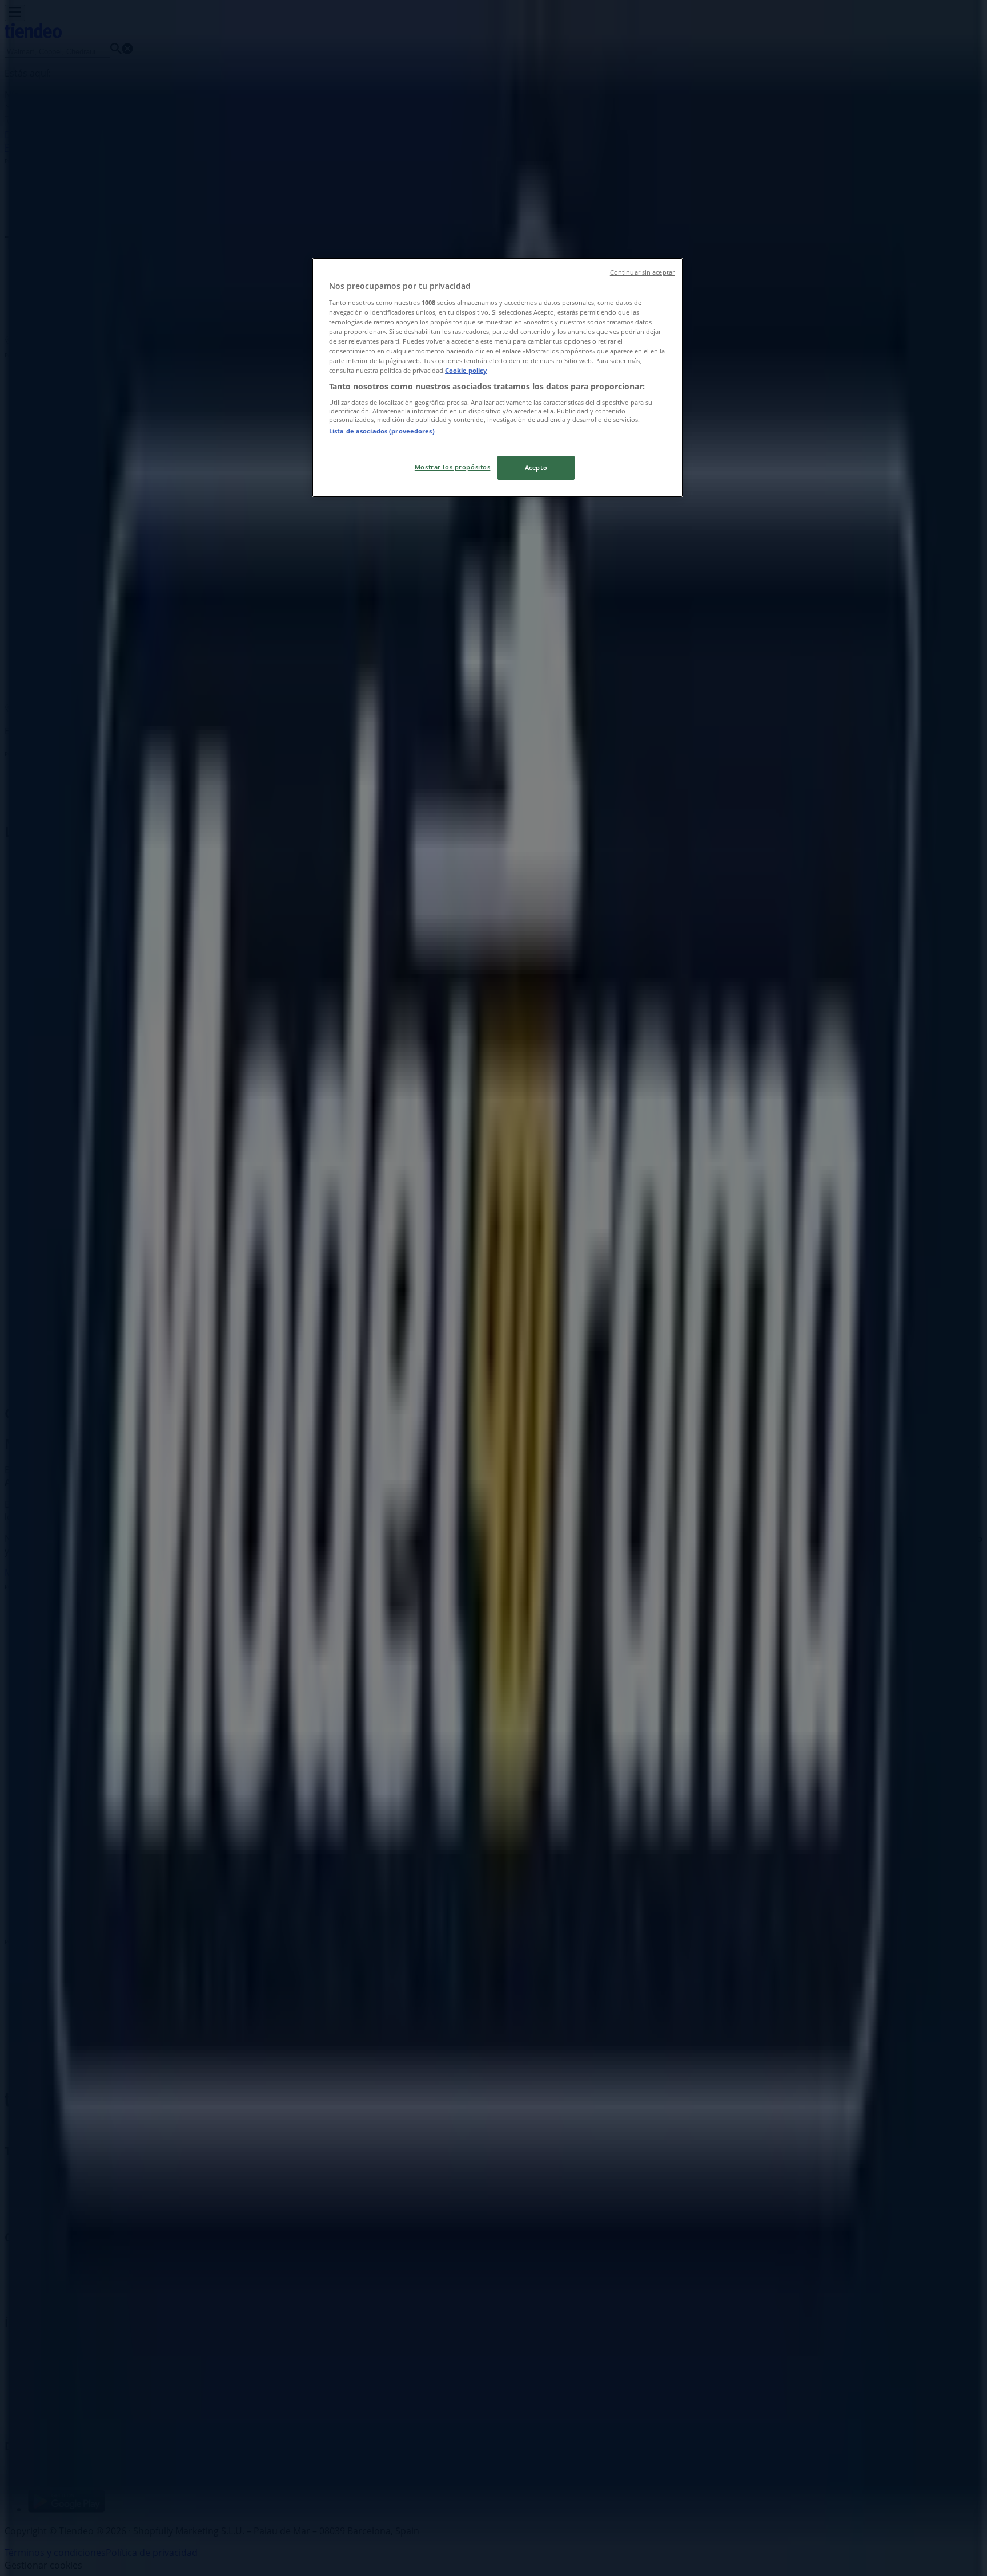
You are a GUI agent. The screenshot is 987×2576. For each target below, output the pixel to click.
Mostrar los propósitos (453, 467)
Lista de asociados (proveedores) (382, 431)
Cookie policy (466, 370)
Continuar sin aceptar (642, 272)
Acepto (536, 467)
